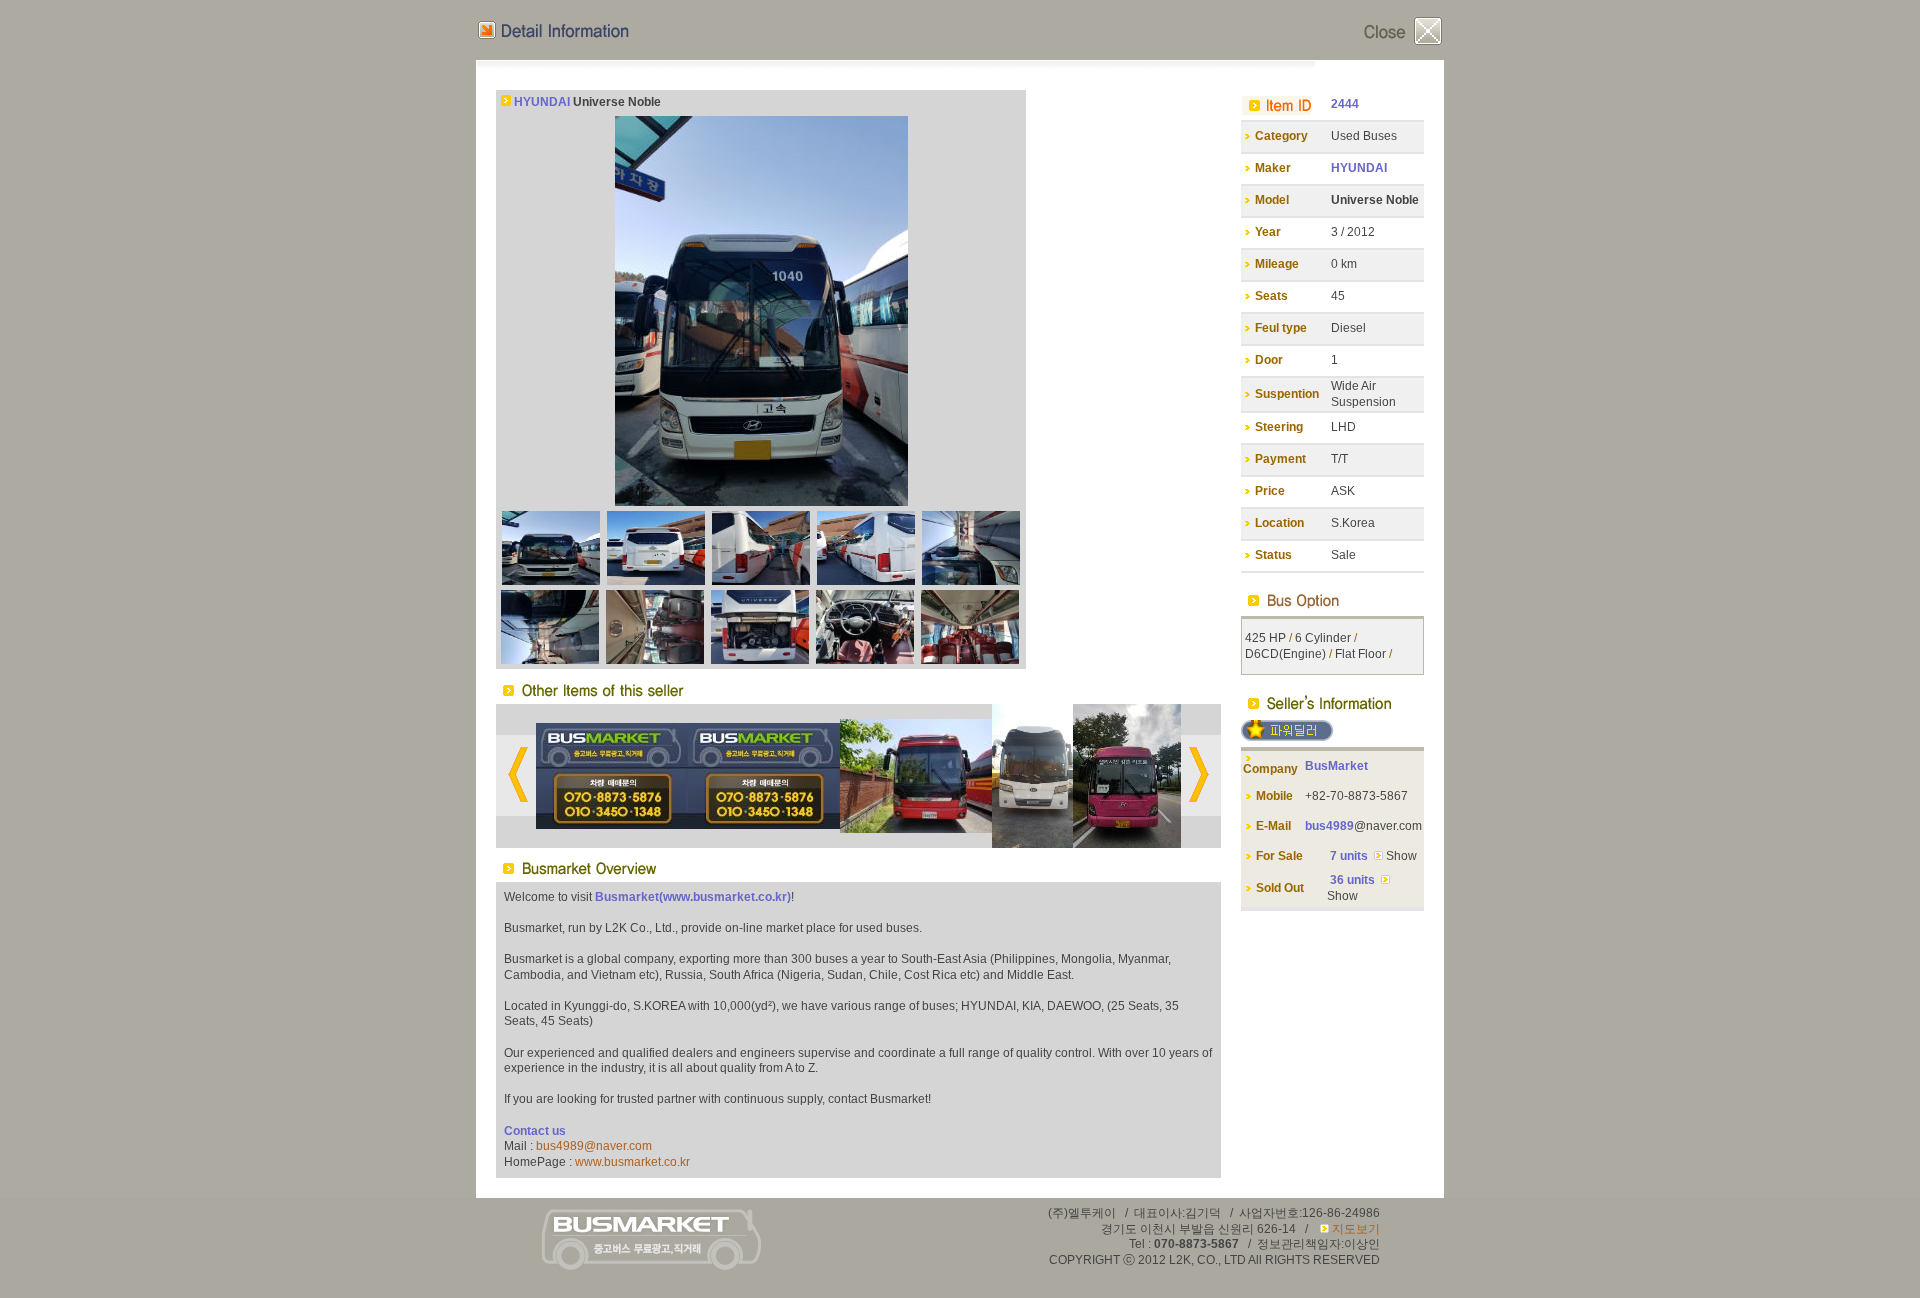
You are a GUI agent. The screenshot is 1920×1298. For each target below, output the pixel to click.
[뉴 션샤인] (612, 825)
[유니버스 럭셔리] (1127, 844)
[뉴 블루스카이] (764, 825)
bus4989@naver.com (594, 1146)
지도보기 (1356, 1229)
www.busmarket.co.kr (632, 1162)
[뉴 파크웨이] (1032, 844)
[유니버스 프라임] (916, 829)
